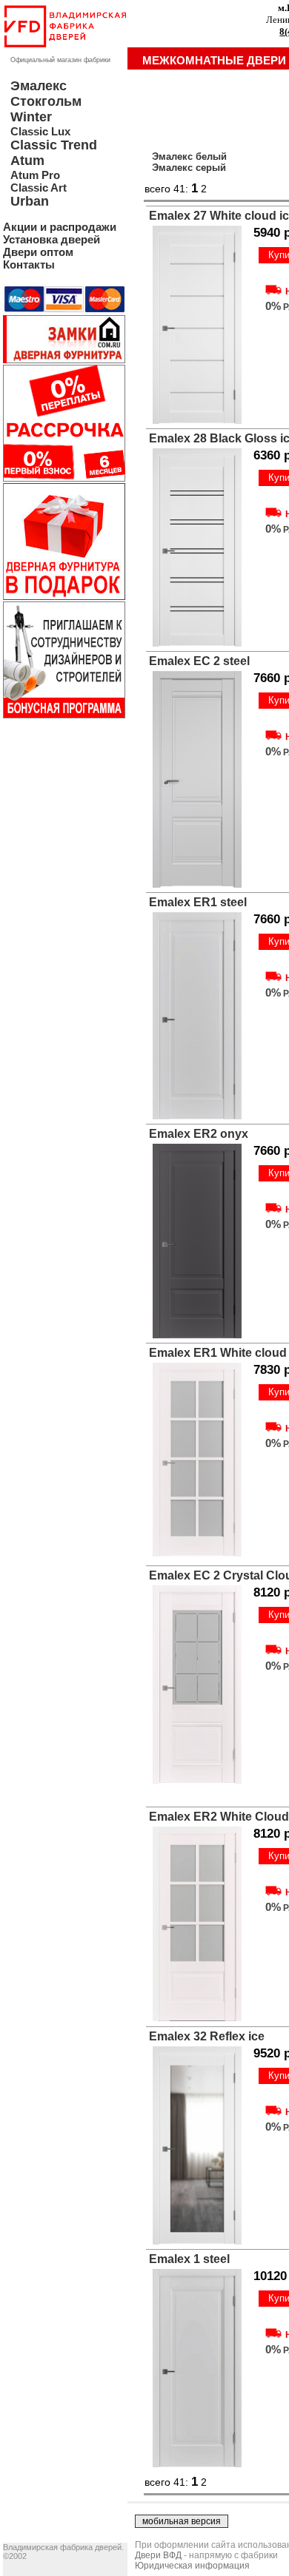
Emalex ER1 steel (198, 902)
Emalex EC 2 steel (199, 661)
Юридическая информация (192, 2566)
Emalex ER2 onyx (199, 1134)
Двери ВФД (158, 2555)
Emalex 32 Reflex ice (207, 2036)
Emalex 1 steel (189, 2259)
